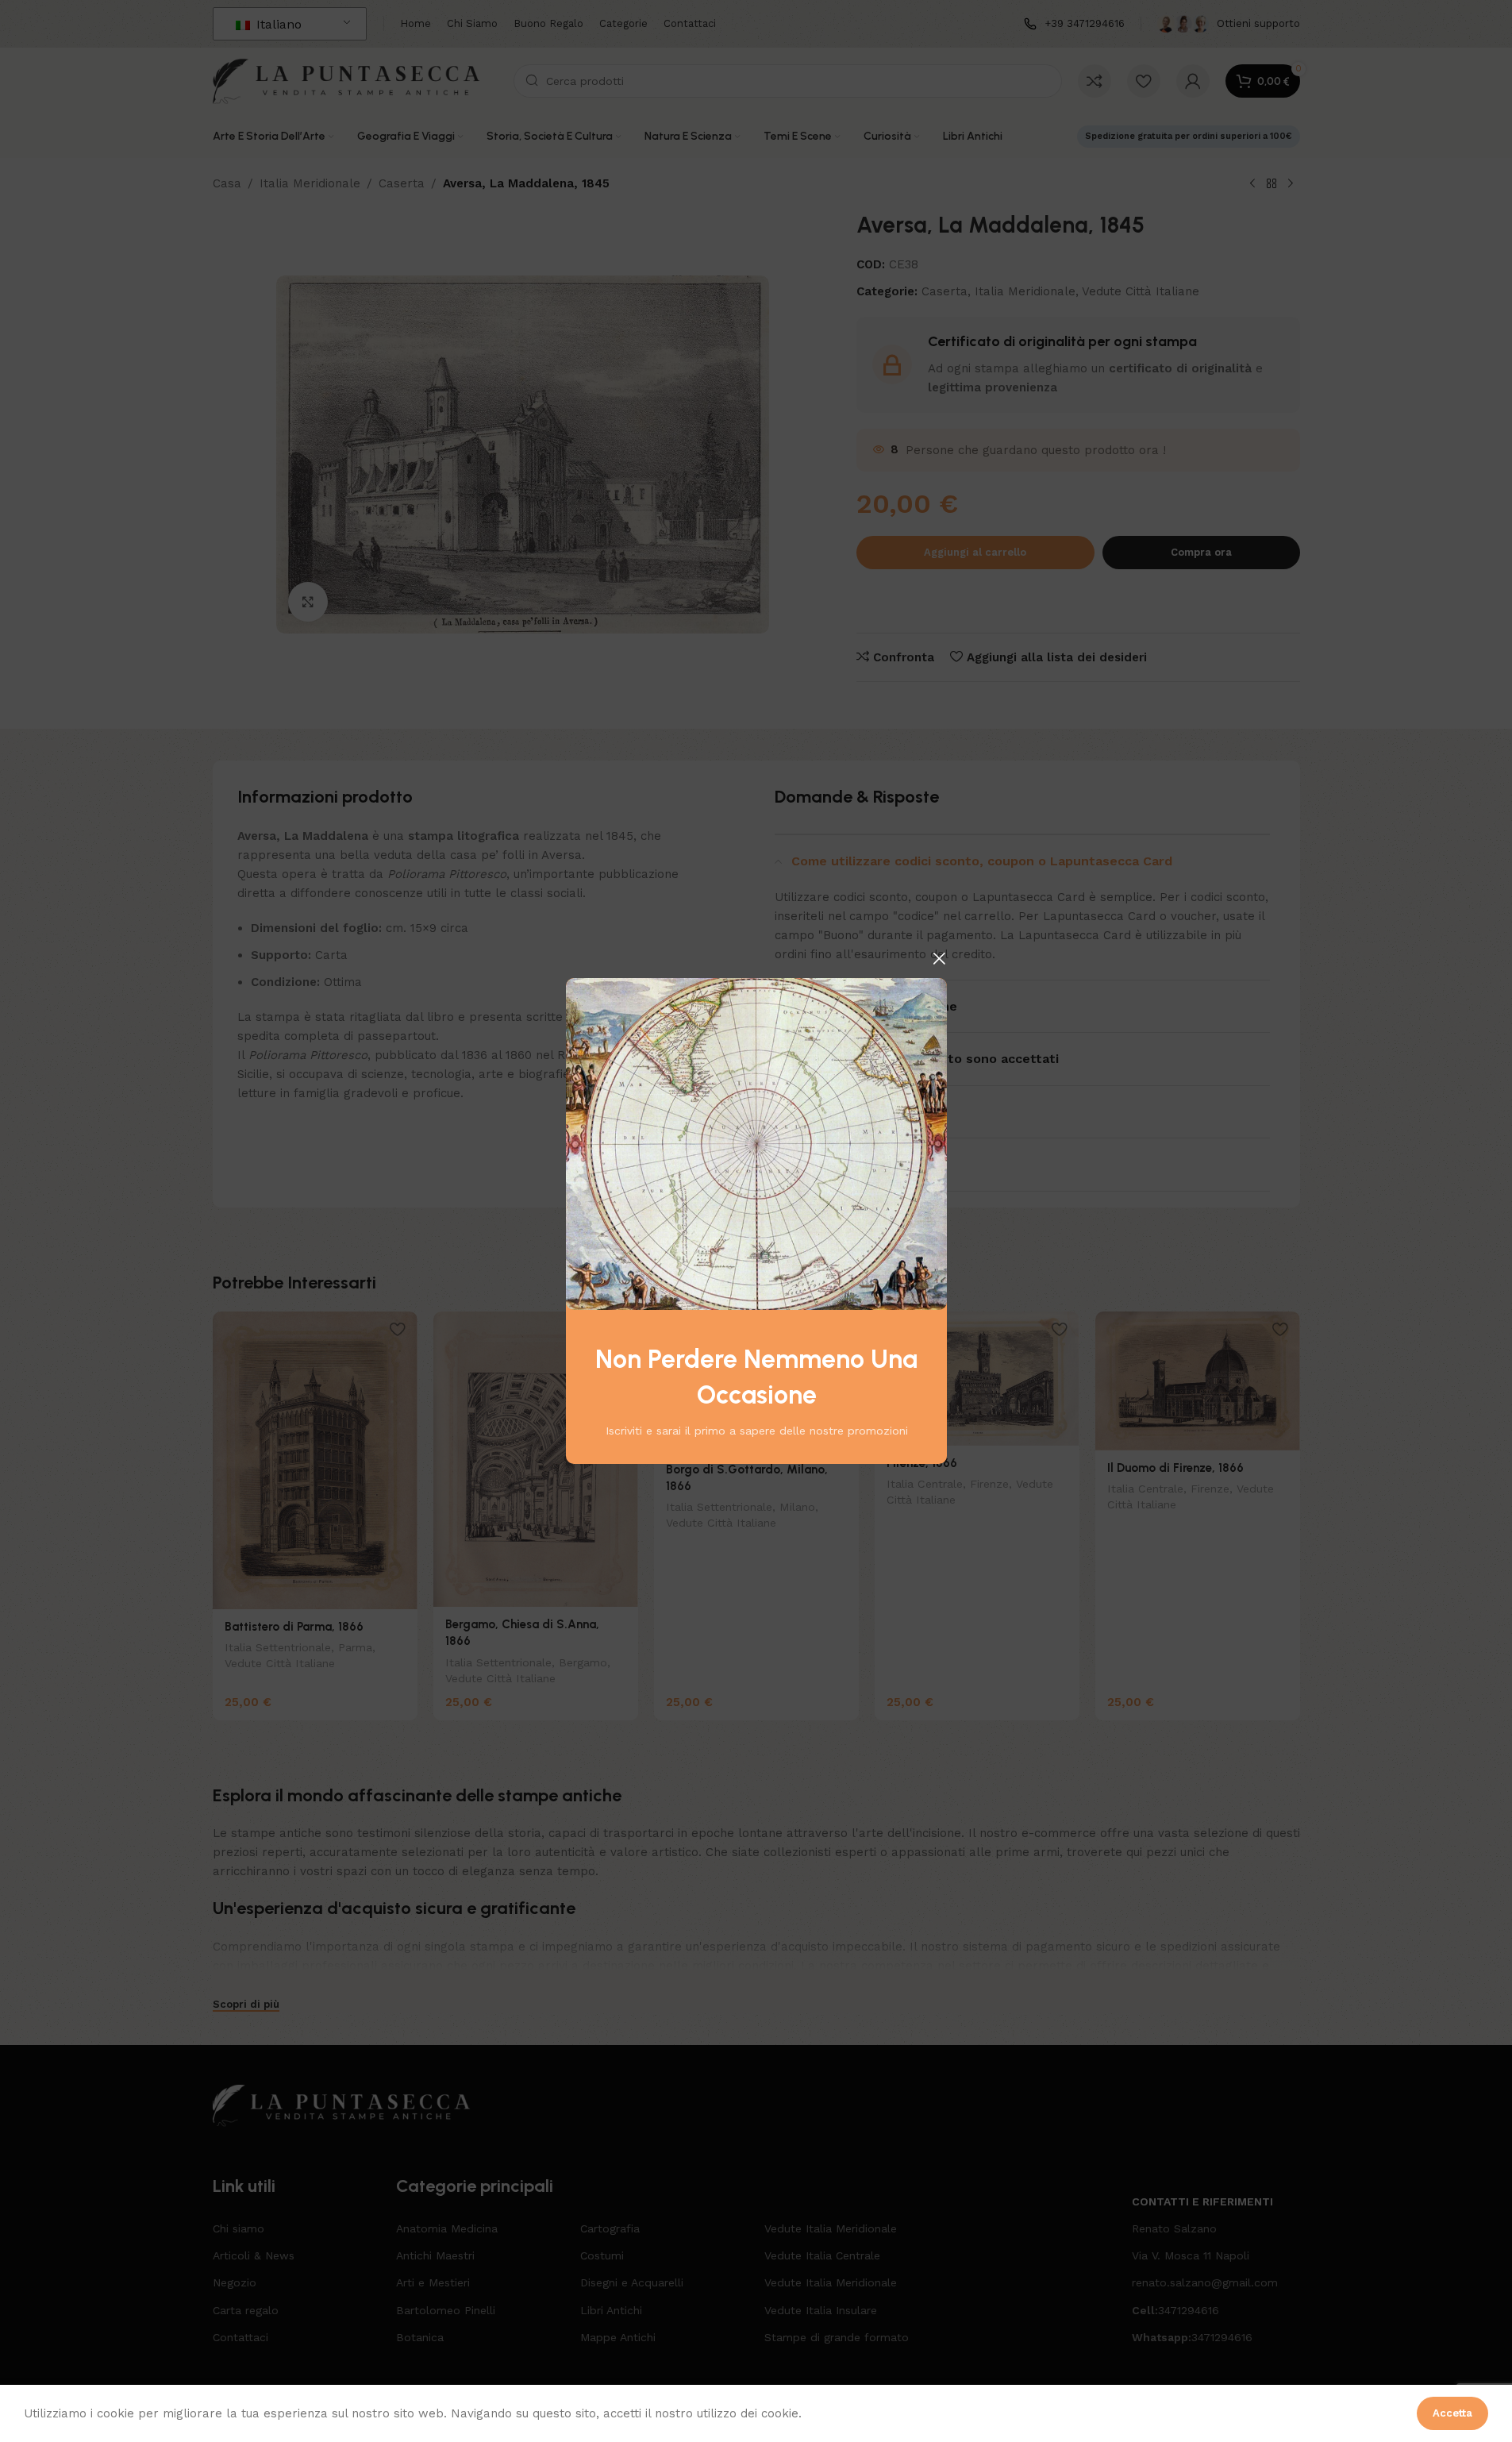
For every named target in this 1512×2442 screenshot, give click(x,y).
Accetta (1452, 2413)
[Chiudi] (939, 958)
